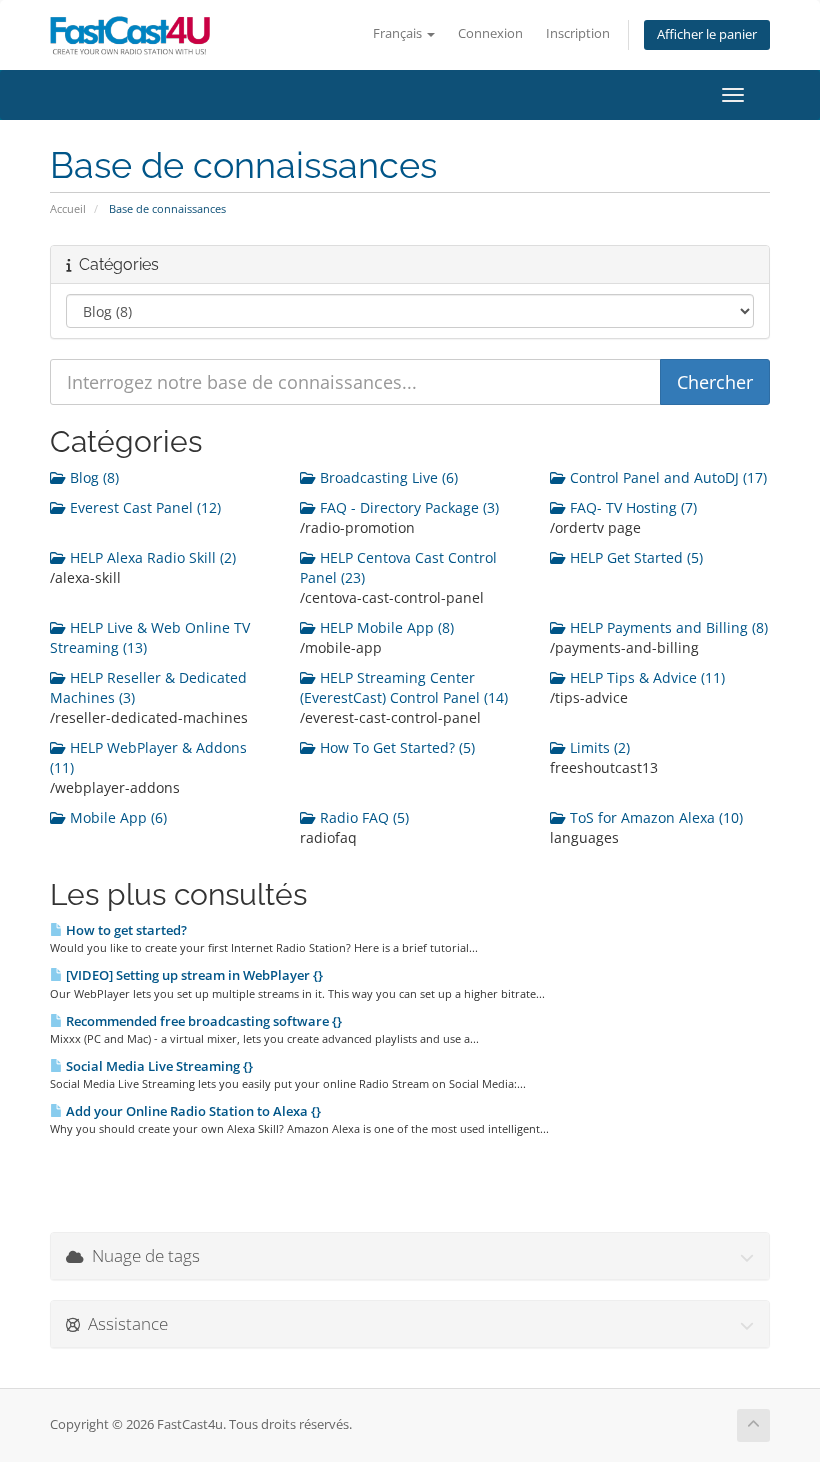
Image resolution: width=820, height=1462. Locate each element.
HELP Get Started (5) (634, 557)
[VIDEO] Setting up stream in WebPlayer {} (193, 975)
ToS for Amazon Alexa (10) (654, 817)
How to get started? (125, 930)
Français (399, 33)
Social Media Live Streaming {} (158, 1066)
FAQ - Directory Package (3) (407, 507)
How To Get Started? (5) (395, 747)
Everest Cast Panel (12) (143, 507)
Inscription (578, 33)
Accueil (68, 208)
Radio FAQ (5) (362, 817)
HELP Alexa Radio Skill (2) (151, 557)
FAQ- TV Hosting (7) (631, 507)
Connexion (490, 33)
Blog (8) (92, 477)
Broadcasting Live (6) (387, 477)
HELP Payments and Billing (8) (667, 627)
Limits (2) (598, 747)
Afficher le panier (707, 34)
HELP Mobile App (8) (385, 627)
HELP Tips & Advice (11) (645, 677)
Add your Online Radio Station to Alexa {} (192, 1111)
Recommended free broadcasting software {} (202, 1021)
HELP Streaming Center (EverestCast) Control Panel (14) (404, 687)
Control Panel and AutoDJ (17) (666, 477)
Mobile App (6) (116, 817)
